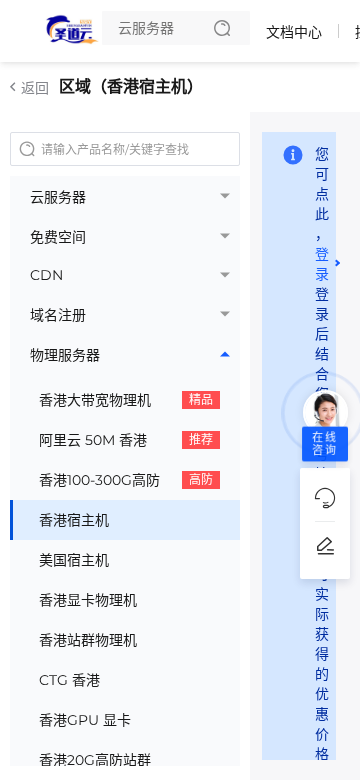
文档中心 (294, 32)
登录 (322, 264)
